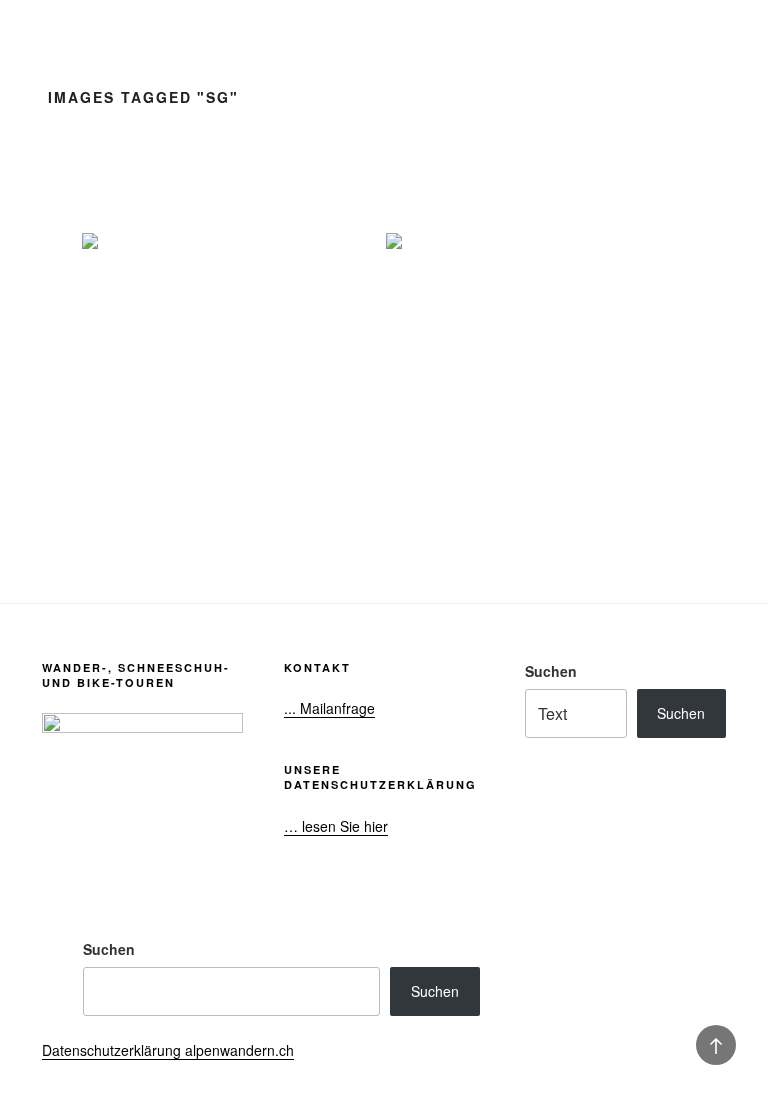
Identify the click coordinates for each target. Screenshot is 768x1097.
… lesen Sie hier (336, 826)
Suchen (551, 671)
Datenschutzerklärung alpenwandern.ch (168, 1050)
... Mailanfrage (329, 708)
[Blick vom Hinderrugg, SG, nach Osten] (536, 333)
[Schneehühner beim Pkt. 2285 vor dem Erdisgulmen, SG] (232, 333)
